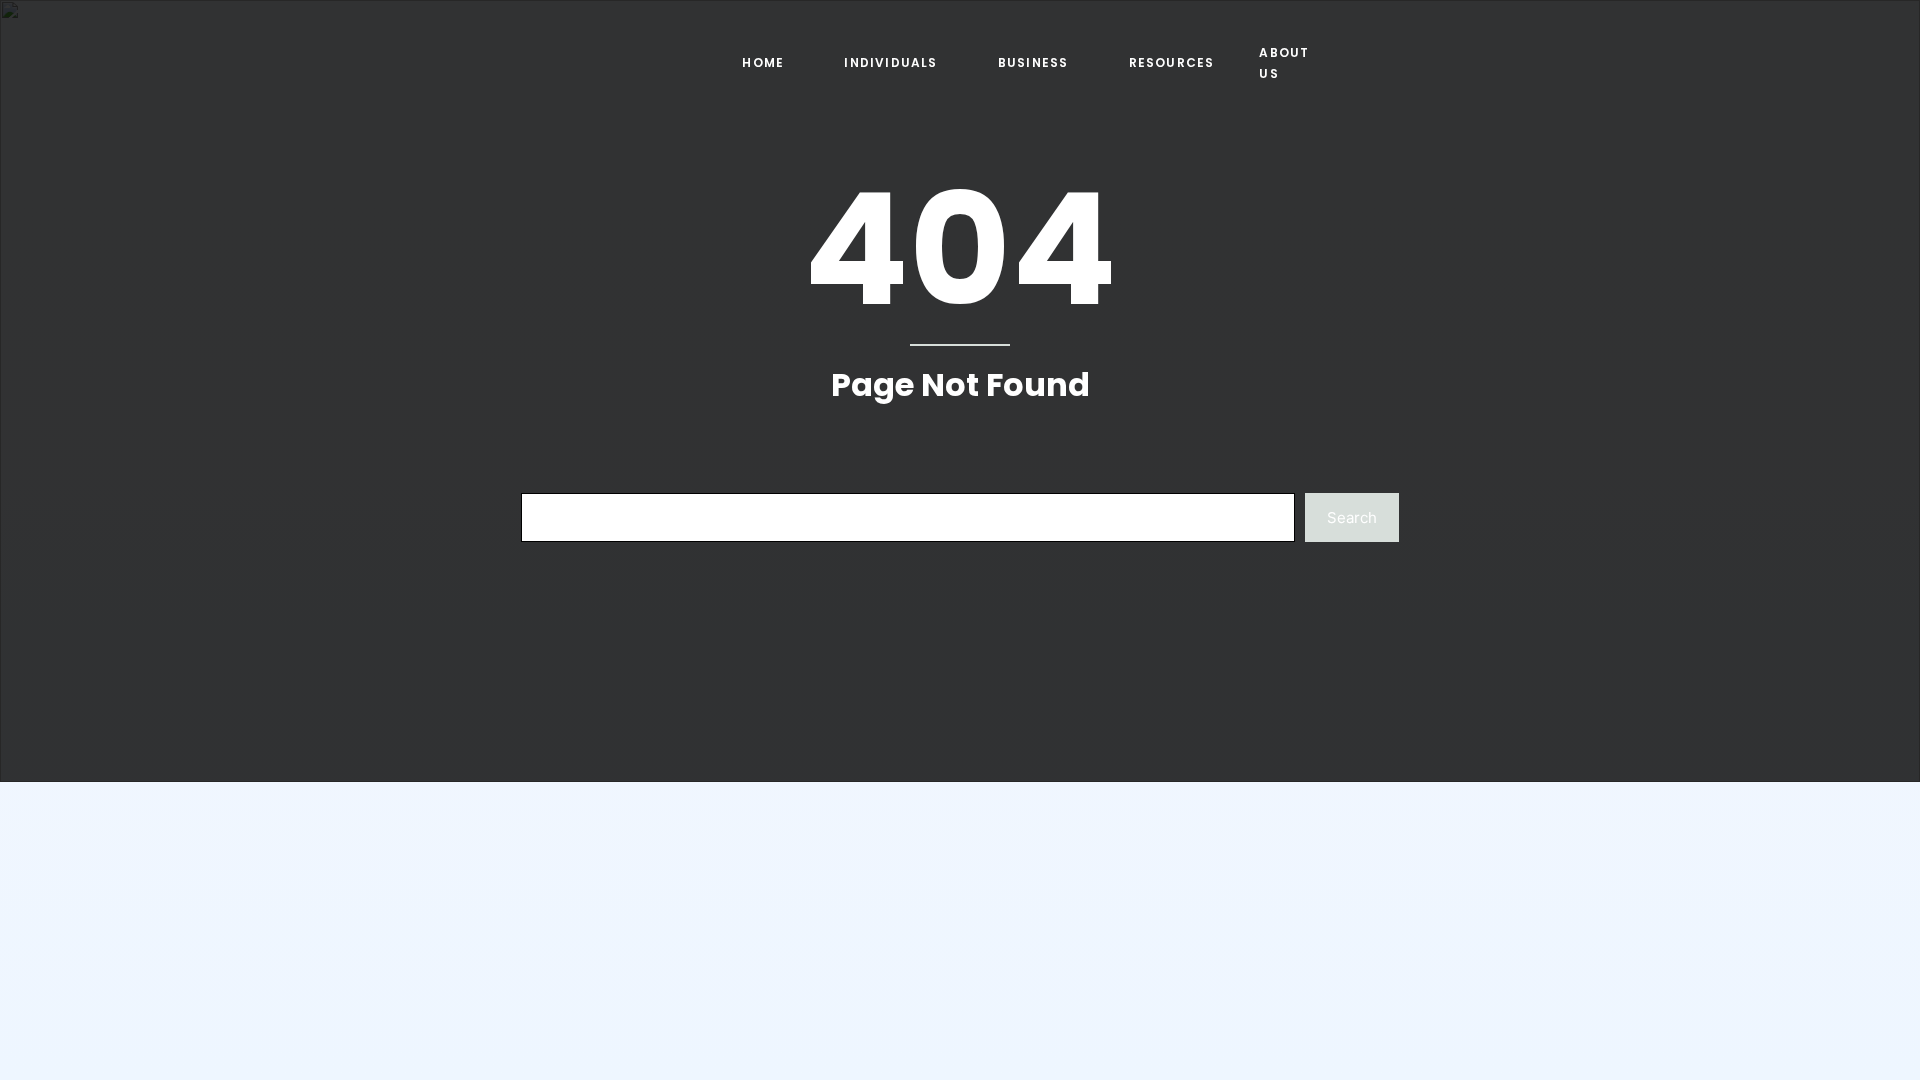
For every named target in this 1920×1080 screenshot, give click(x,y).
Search (1352, 517)
